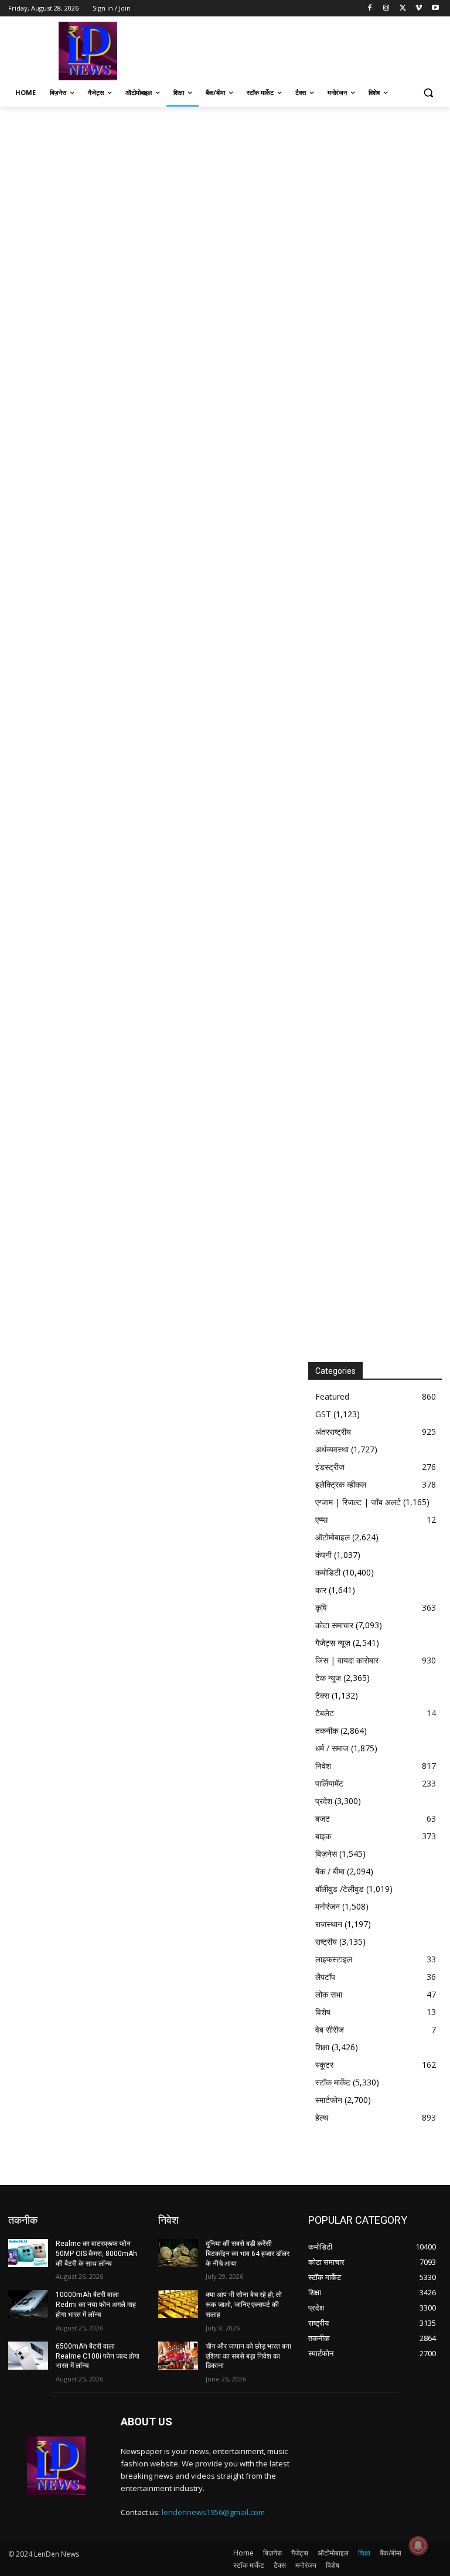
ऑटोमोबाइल (333, 1537)
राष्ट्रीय (326, 1942)
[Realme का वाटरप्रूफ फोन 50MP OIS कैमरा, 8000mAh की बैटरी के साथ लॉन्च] (28, 2253)
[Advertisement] (305, 50)
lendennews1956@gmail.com (213, 2512)
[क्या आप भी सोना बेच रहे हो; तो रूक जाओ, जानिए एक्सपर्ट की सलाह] (178, 2304)
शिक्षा (322, 2047)
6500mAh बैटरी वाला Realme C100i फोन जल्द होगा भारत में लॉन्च (98, 2356)
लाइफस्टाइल (334, 1959)
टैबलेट (325, 1713)
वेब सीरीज (330, 2029)
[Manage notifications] (418, 2546)
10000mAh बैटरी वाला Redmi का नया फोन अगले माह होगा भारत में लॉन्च (96, 2305)
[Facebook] (370, 8)
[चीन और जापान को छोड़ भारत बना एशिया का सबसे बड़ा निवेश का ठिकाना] (178, 2356)
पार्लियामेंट (329, 1783)
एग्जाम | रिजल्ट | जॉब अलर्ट (358, 1502)
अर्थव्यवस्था (332, 1449)
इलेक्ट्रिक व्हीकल (341, 1484)
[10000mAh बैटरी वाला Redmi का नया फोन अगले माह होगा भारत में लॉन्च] (28, 2304)
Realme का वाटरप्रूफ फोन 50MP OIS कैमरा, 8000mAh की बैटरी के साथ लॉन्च (96, 2254)
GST (323, 1414)
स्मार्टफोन (329, 2100)
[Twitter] (403, 8)
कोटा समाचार (334, 1625)
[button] (428, 93)
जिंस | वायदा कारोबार (347, 1660)
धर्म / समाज (332, 1748)
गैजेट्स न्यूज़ (333, 1643)
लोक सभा (329, 1994)
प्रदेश (324, 1801)
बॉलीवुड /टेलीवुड (340, 1889)
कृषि (321, 1607)
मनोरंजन (328, 1906)
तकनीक (327, 1731)
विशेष (323, 2012)
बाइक (323, 1836)
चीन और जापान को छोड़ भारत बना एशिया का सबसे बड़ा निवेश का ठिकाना (248, 2356)
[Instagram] (386, 8)
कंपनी (323, 1555)
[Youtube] (435, 8)
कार (321, 1590)
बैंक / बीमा (330, 1871)
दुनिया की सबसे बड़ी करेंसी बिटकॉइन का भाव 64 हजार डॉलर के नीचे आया (248, 2254)
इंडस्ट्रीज (330, 1467)
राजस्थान (329, 1924)
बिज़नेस (326, 1854)
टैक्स (322, 1695)
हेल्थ (322, 2117)
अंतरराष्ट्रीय (333, 1432)
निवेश (323, 1766)
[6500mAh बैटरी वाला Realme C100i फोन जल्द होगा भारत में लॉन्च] (28, 2356)
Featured (332, 1396)
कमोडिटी (328, 1572)
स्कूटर (324, 2065)
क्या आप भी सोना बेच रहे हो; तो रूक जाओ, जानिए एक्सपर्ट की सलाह (244, 2305)
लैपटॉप (325, 1977)
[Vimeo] (419, 8)
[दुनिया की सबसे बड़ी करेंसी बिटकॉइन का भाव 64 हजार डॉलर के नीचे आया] (178, 2253)
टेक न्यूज (328, 1678)
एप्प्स (321, 1520)
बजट (323, 1818)
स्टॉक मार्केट (333, 2082)
